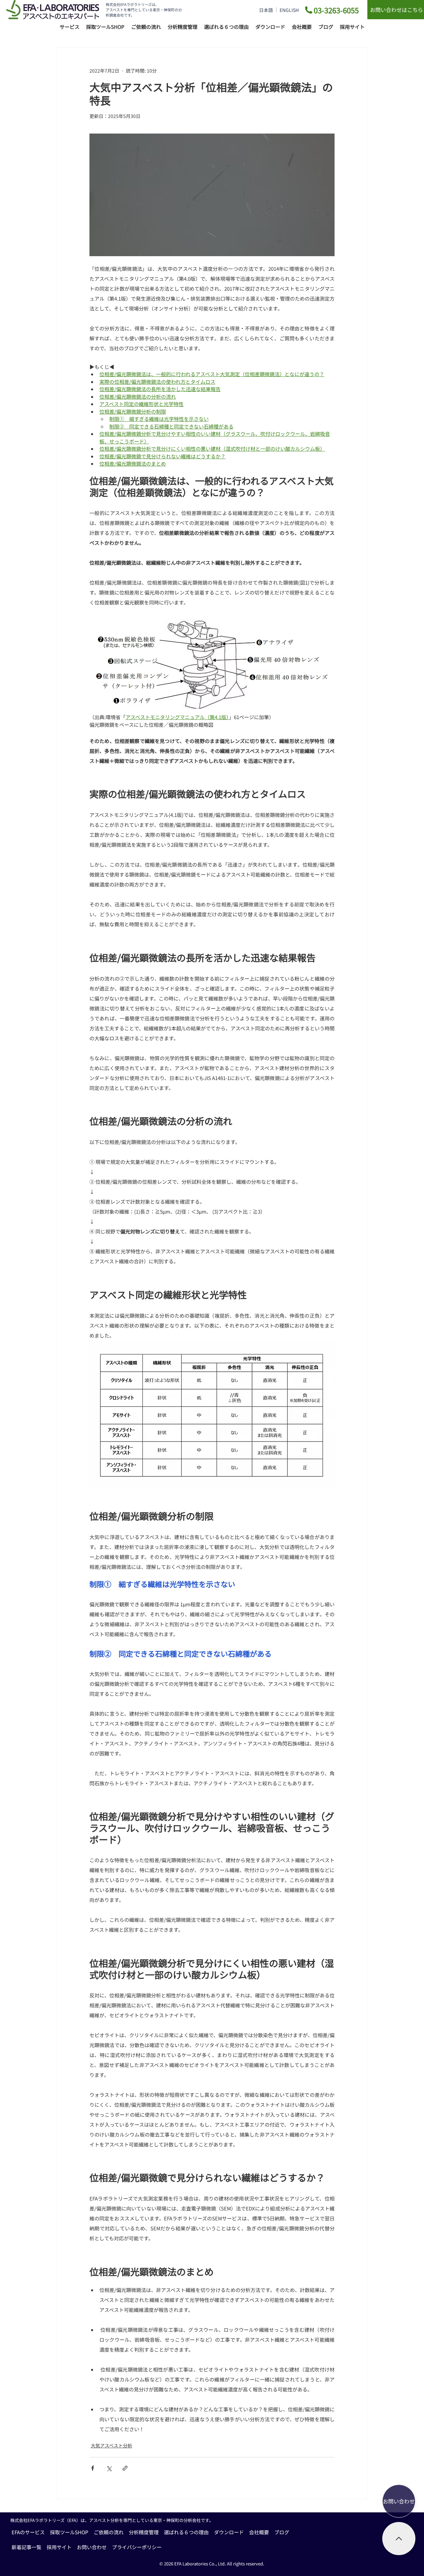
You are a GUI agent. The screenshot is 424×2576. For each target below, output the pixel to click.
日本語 (266, 10)
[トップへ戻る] (399, 2539)
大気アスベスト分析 (111, 2445)
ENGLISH (288, 10)
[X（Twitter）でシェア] (109, 2468)
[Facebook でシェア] (93, 2468)
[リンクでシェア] (125, 2468)
